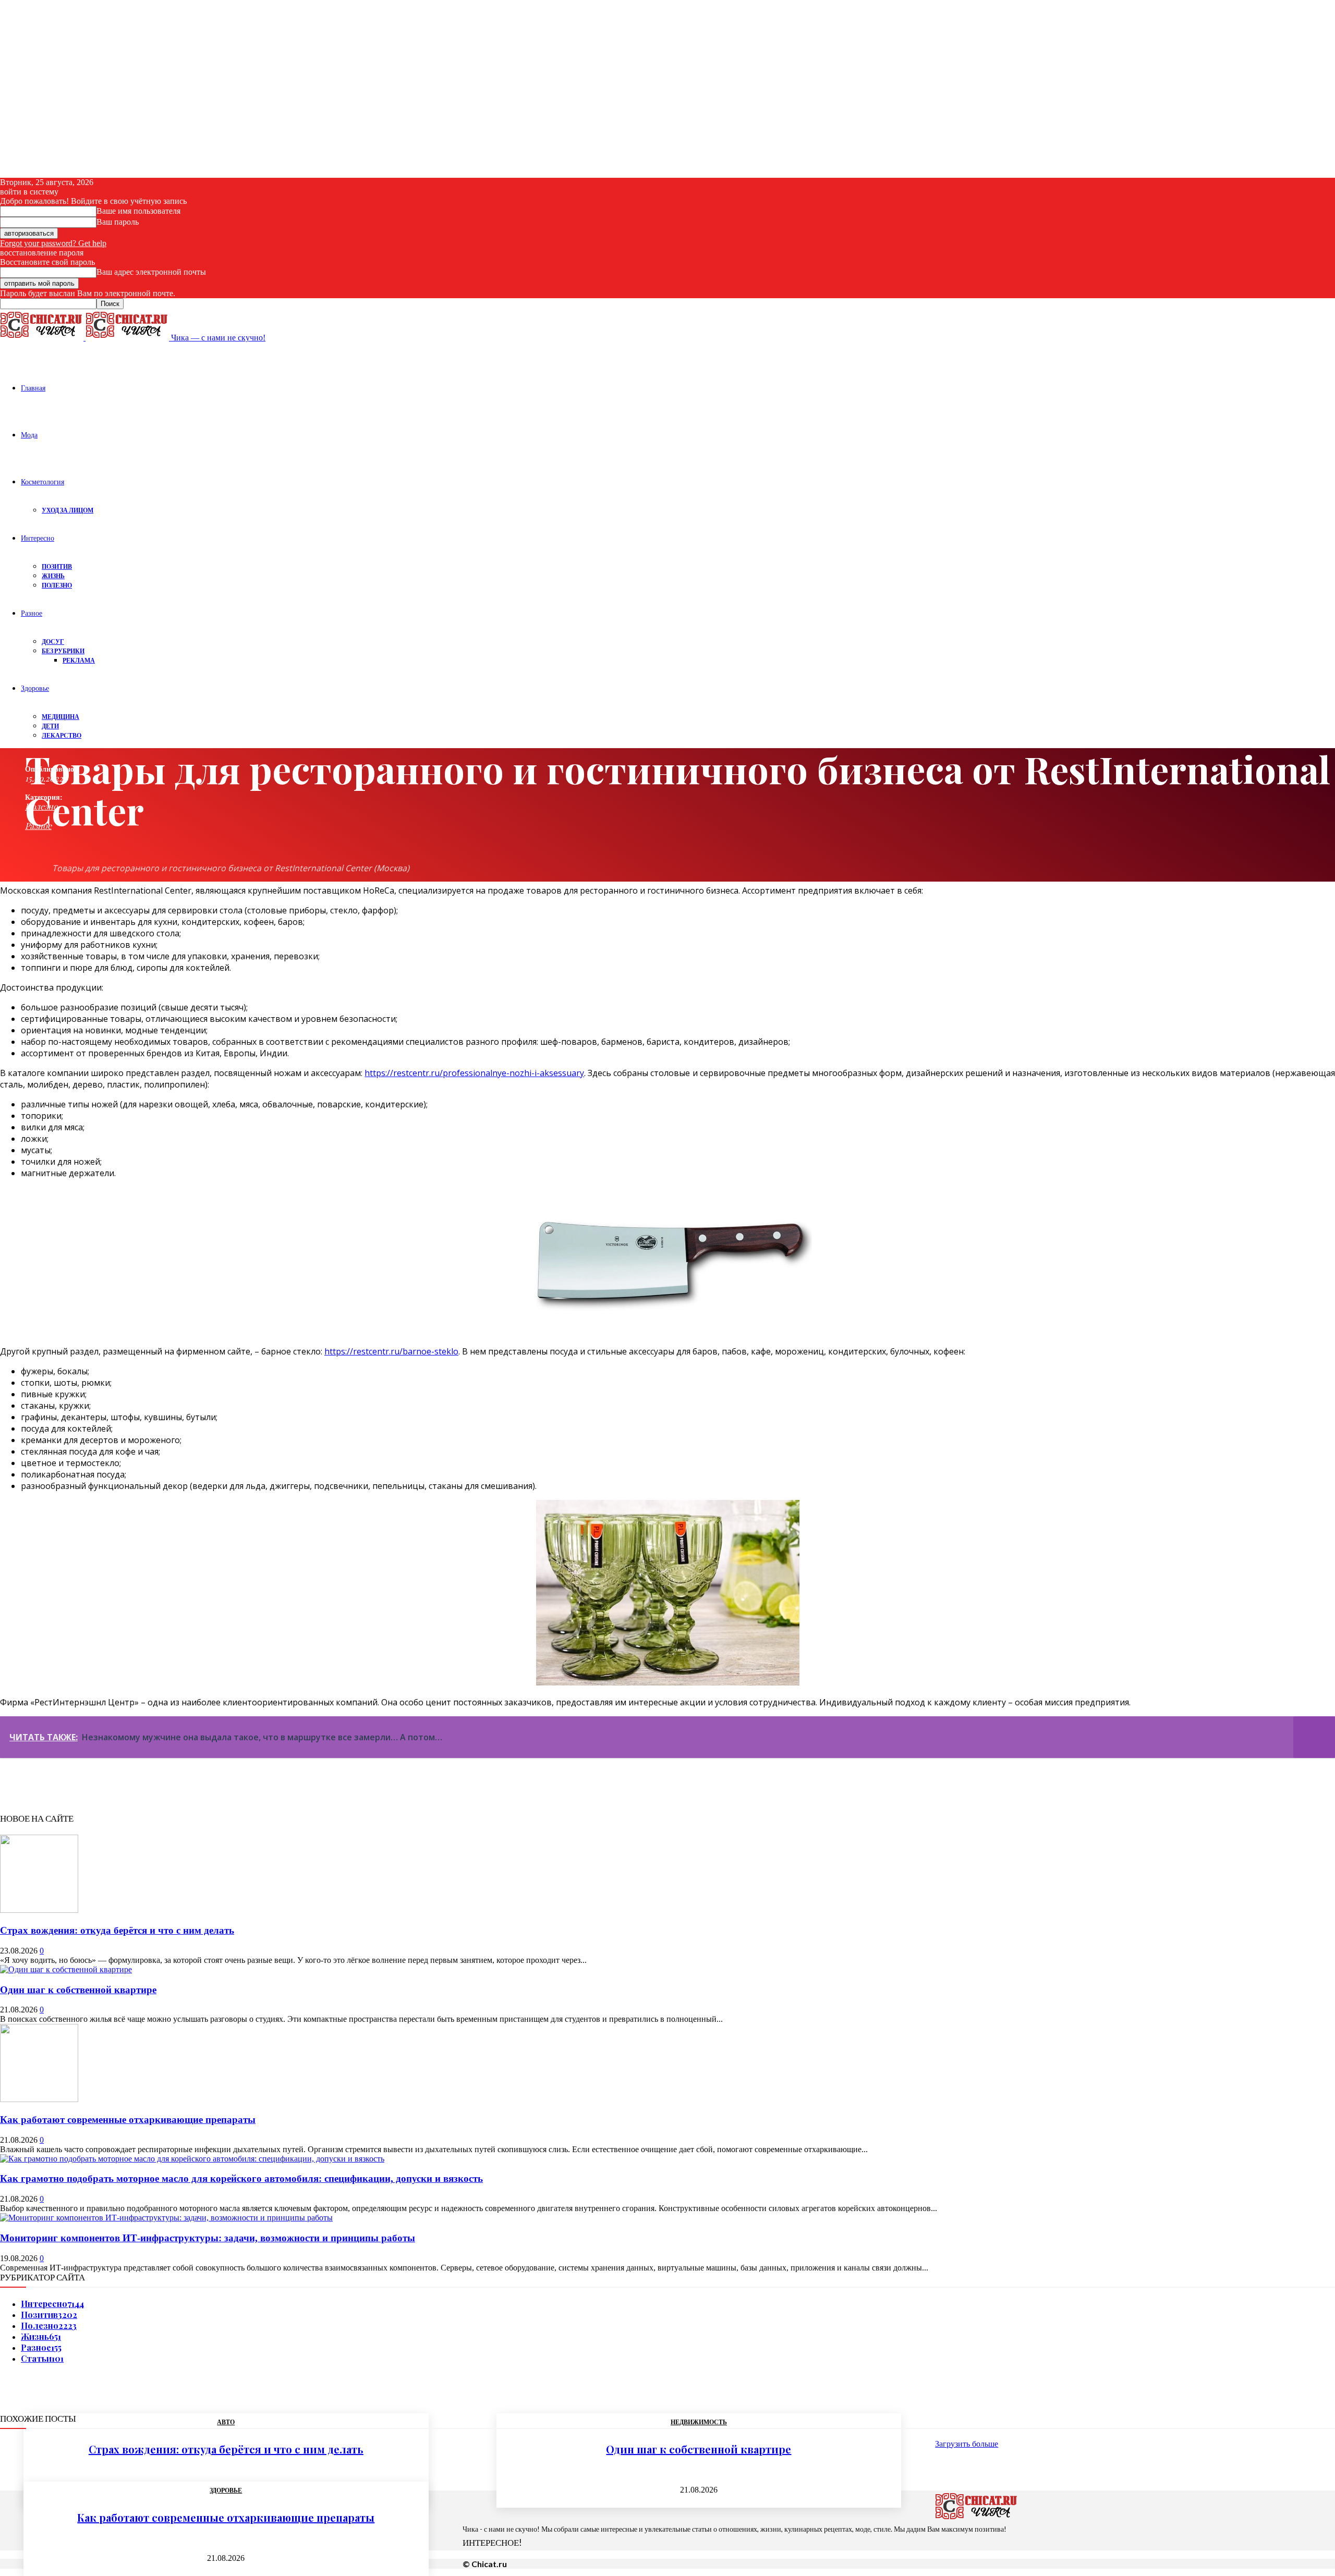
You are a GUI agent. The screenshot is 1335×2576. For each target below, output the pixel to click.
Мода (29, 435)
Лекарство (62, 735)
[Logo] (43, 338)
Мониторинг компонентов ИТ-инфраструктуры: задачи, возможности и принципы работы (208, 2238)
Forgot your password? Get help (53, 243)
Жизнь (53, 576)
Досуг (53, 642)
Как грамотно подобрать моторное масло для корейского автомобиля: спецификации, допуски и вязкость (241, 2178)
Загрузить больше (967, 2444)
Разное (32, 613)
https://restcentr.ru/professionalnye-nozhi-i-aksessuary (474, 1073)
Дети (50, 726)
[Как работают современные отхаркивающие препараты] (39, 2099)
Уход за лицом (68, 510)
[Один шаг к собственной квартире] (66, 1969)
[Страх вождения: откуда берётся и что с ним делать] (39, 1910)
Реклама (79, 660)
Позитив (57, 566)
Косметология (43, 481)
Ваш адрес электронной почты (151, 272)
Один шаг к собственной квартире (78, 1990)
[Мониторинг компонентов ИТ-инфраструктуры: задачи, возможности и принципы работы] (166, 2218)
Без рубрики (63, 651)
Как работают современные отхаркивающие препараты (128, 2120)
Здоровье (35, 688)
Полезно (57, 585)
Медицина (60, 717)
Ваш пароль (118, 222)
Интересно (38, 538)
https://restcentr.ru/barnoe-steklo (391, 1351)
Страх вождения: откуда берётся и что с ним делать (117, 1930)
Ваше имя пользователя (138, 211)
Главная (33, 388)
